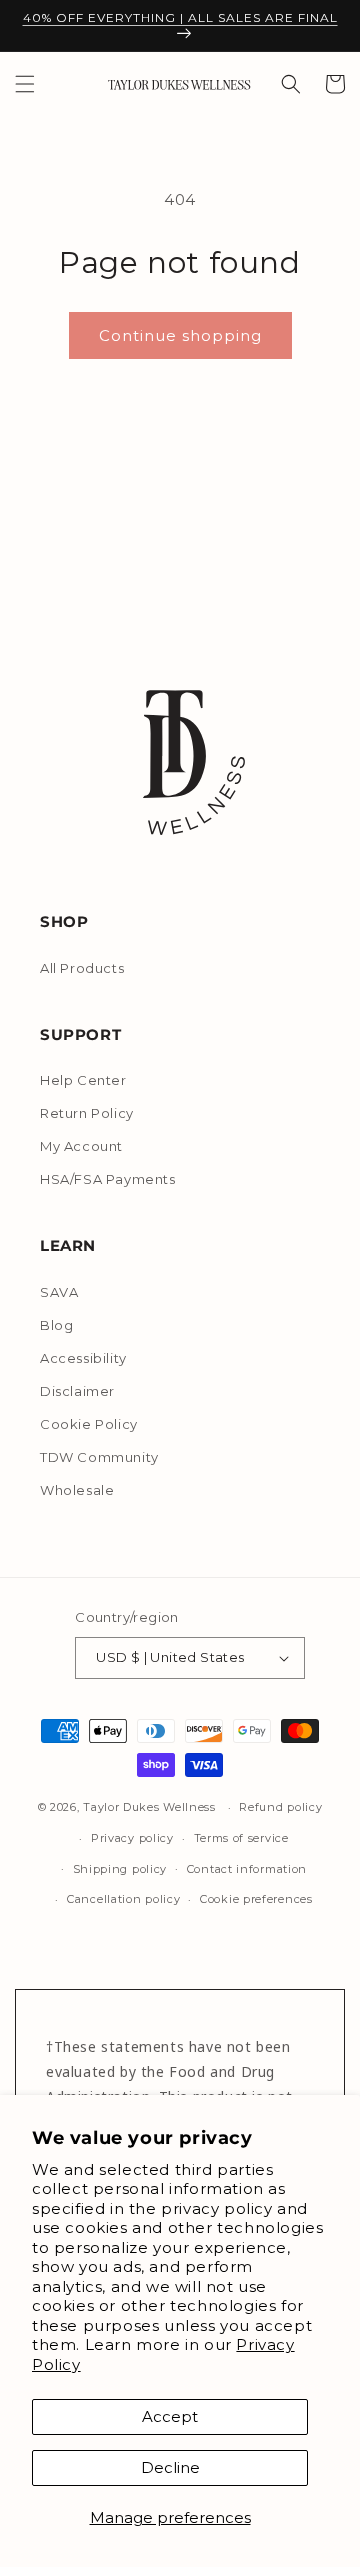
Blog (56, 1325)
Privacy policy (132, 1838)
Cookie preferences (256, 1899)
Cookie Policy (89, 1424)
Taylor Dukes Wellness (149, 1807)
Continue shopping (180, 335)
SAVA (59, 1292)
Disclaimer (77, 1391)
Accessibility (83, 1358)
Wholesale (77, 1490)
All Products (82, 968)
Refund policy (280, 1807)
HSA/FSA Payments (108, 1179)
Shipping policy (120, 1869)
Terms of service (241, 1838)
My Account (81, 1146)
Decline (170, 2467)
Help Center (83, 1080)
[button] (25, 84)
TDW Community (99, 1457)
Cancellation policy (123, 1899)
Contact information (247, 1869)
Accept (170, 2416)
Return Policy (87, 1113)
